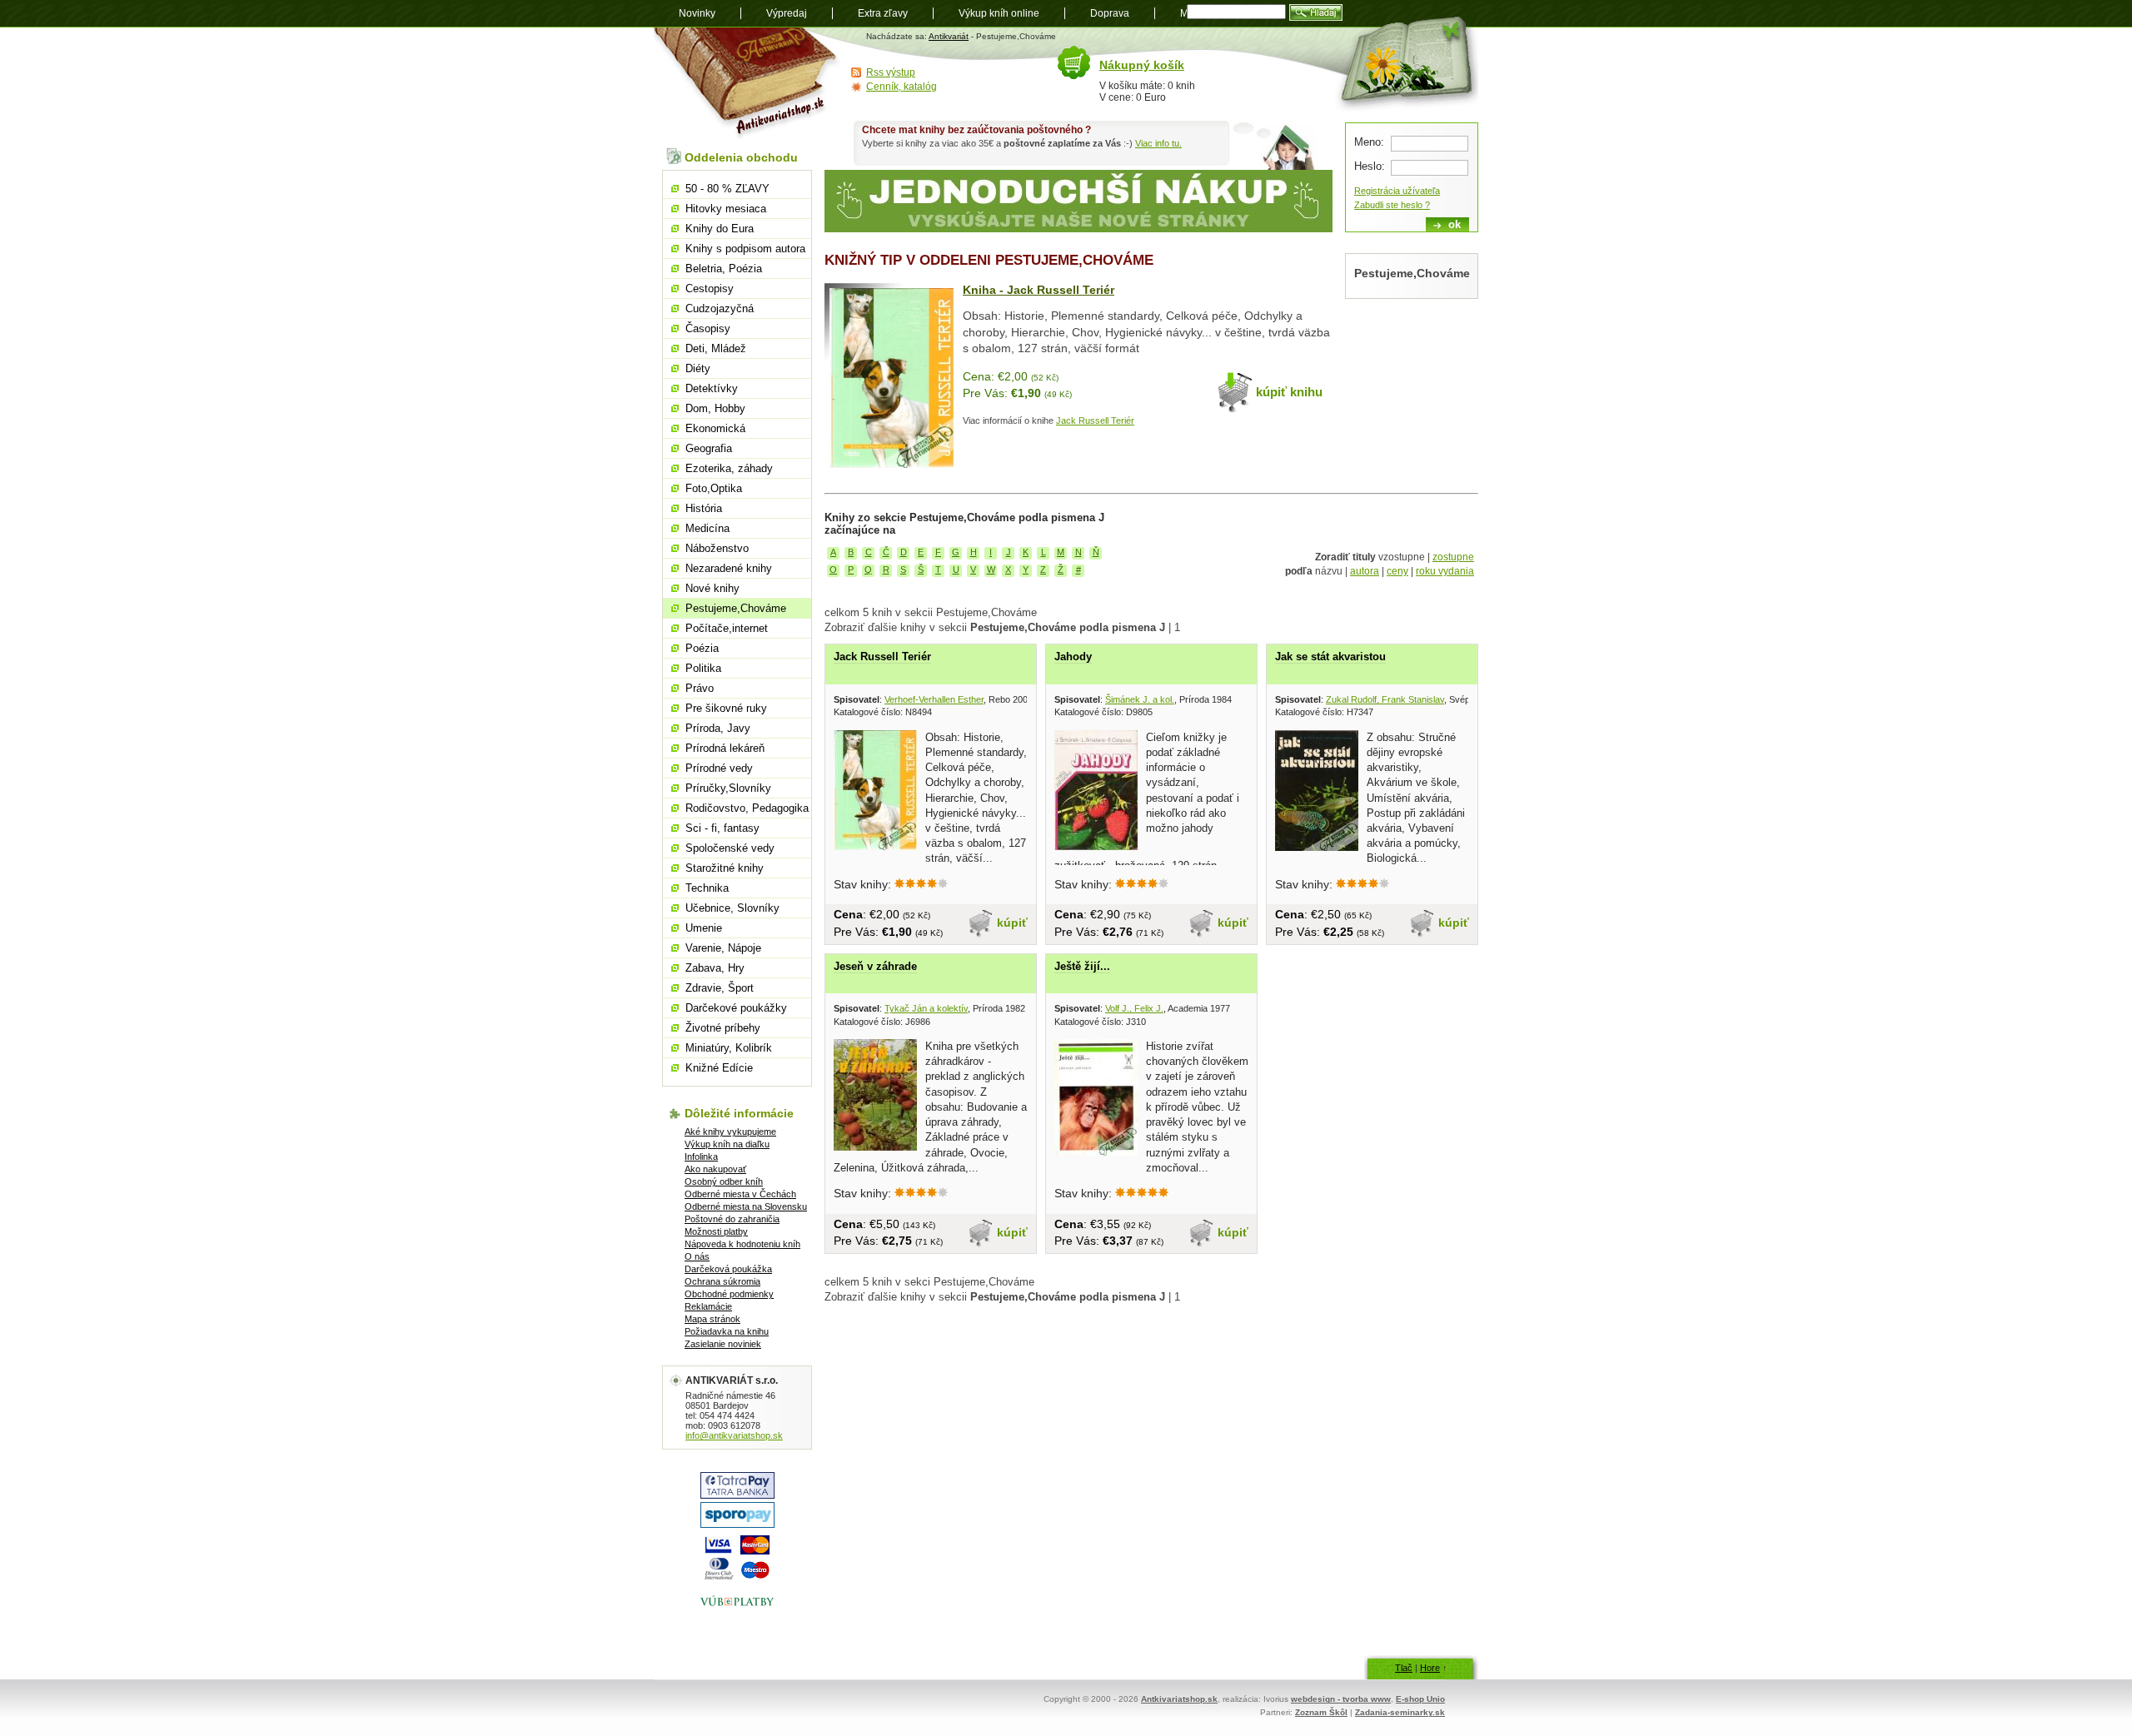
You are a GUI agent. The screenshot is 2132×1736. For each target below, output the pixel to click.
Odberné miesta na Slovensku (746, 1206)
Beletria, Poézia (724, 269)
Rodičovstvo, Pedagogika (747, 808)
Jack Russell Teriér (1095, 420)
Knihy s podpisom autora (745, 249)
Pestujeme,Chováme (736, 608)
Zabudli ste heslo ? (1392, 205)
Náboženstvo (717, 548)
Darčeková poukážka (728, 1269)
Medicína (707, 528)
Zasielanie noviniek (723, 1344)
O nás (697, 1256)
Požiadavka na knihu (727, 1331)
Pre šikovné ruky (726, 708)
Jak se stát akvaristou (1330, 657)
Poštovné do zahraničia (732, 1219)
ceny (1397, 571)
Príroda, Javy (718, 728)
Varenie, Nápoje (723, 948)
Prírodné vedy (719, 768)
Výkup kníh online (999, 13)
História (704, 508)
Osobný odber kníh (724, 1181)
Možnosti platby (716, 1231)
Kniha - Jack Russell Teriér (1039, 290)
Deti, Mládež (716, 348)
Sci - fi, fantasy (722, 828)
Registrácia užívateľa (1397, 191)
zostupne (1453, 557)
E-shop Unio (1420, 1699)
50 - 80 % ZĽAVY (727, 189)
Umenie (704, 928)
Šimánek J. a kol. (1140, 699)
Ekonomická (715, 428)
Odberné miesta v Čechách (740, 1194)
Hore (1430, 1668)
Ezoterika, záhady (729, 468)
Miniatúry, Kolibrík (729, 1048)
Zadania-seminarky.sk (1400, 1712)
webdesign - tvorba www (1341, 1699)
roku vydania (1445, 571)
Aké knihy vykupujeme (730, 1132)
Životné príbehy (723, 1028)
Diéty (698, 368)
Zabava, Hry (715, 968)
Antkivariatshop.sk (1179, 1699)
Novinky (697, 13)
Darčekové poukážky (736, 1008)
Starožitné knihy (725, 868)
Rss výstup (891, 72)
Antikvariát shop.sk (747, 84)
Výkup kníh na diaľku (727, 1144)
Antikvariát (949, 36)
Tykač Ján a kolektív (926, 1008)
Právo (700, 688)
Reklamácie (708, 1306)
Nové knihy (712, 588)
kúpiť (1012, 923)
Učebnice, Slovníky (732, 908)
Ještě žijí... (1082, 966)
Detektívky (712, 388)
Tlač (1404, 1668)
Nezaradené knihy (729, 568)
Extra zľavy (883, 13)
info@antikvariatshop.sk (734, 1435)
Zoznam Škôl (1321, 1712)
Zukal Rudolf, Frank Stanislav (1385, 699)
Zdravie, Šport (720, 988)
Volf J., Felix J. (1134, 1008)
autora (1365, 571)
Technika (707, 888)
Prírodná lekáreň (725, 748)
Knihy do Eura (720, 229)
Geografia (709, 448)
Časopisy (708, 328)
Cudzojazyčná (720, 308)
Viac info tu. (1158, 143)
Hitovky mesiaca (726, 209)
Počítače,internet (727, 628)
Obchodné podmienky (729, 1294)
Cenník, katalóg (902, 87)
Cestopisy (710, 289)
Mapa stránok (712, 1319)
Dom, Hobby (715, 408)
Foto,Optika (714, 488)
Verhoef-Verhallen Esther (934, 699)
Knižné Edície (719, 1068)
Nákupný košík (1142, 65)
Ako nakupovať (715, 1169)
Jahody (1073, 657)
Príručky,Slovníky (728, 788)
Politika (703, 668)
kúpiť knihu (1289, 392)
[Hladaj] (1316, 12)
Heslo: (1370, 166)
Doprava (1110, 13)
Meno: (1369, 142)
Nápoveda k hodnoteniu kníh (742, 1244)
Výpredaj (787, 13)
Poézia (702, 648)
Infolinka (701, 1157)
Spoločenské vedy (730, 848)
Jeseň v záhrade (875, 966)
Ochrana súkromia (722, 1281)
